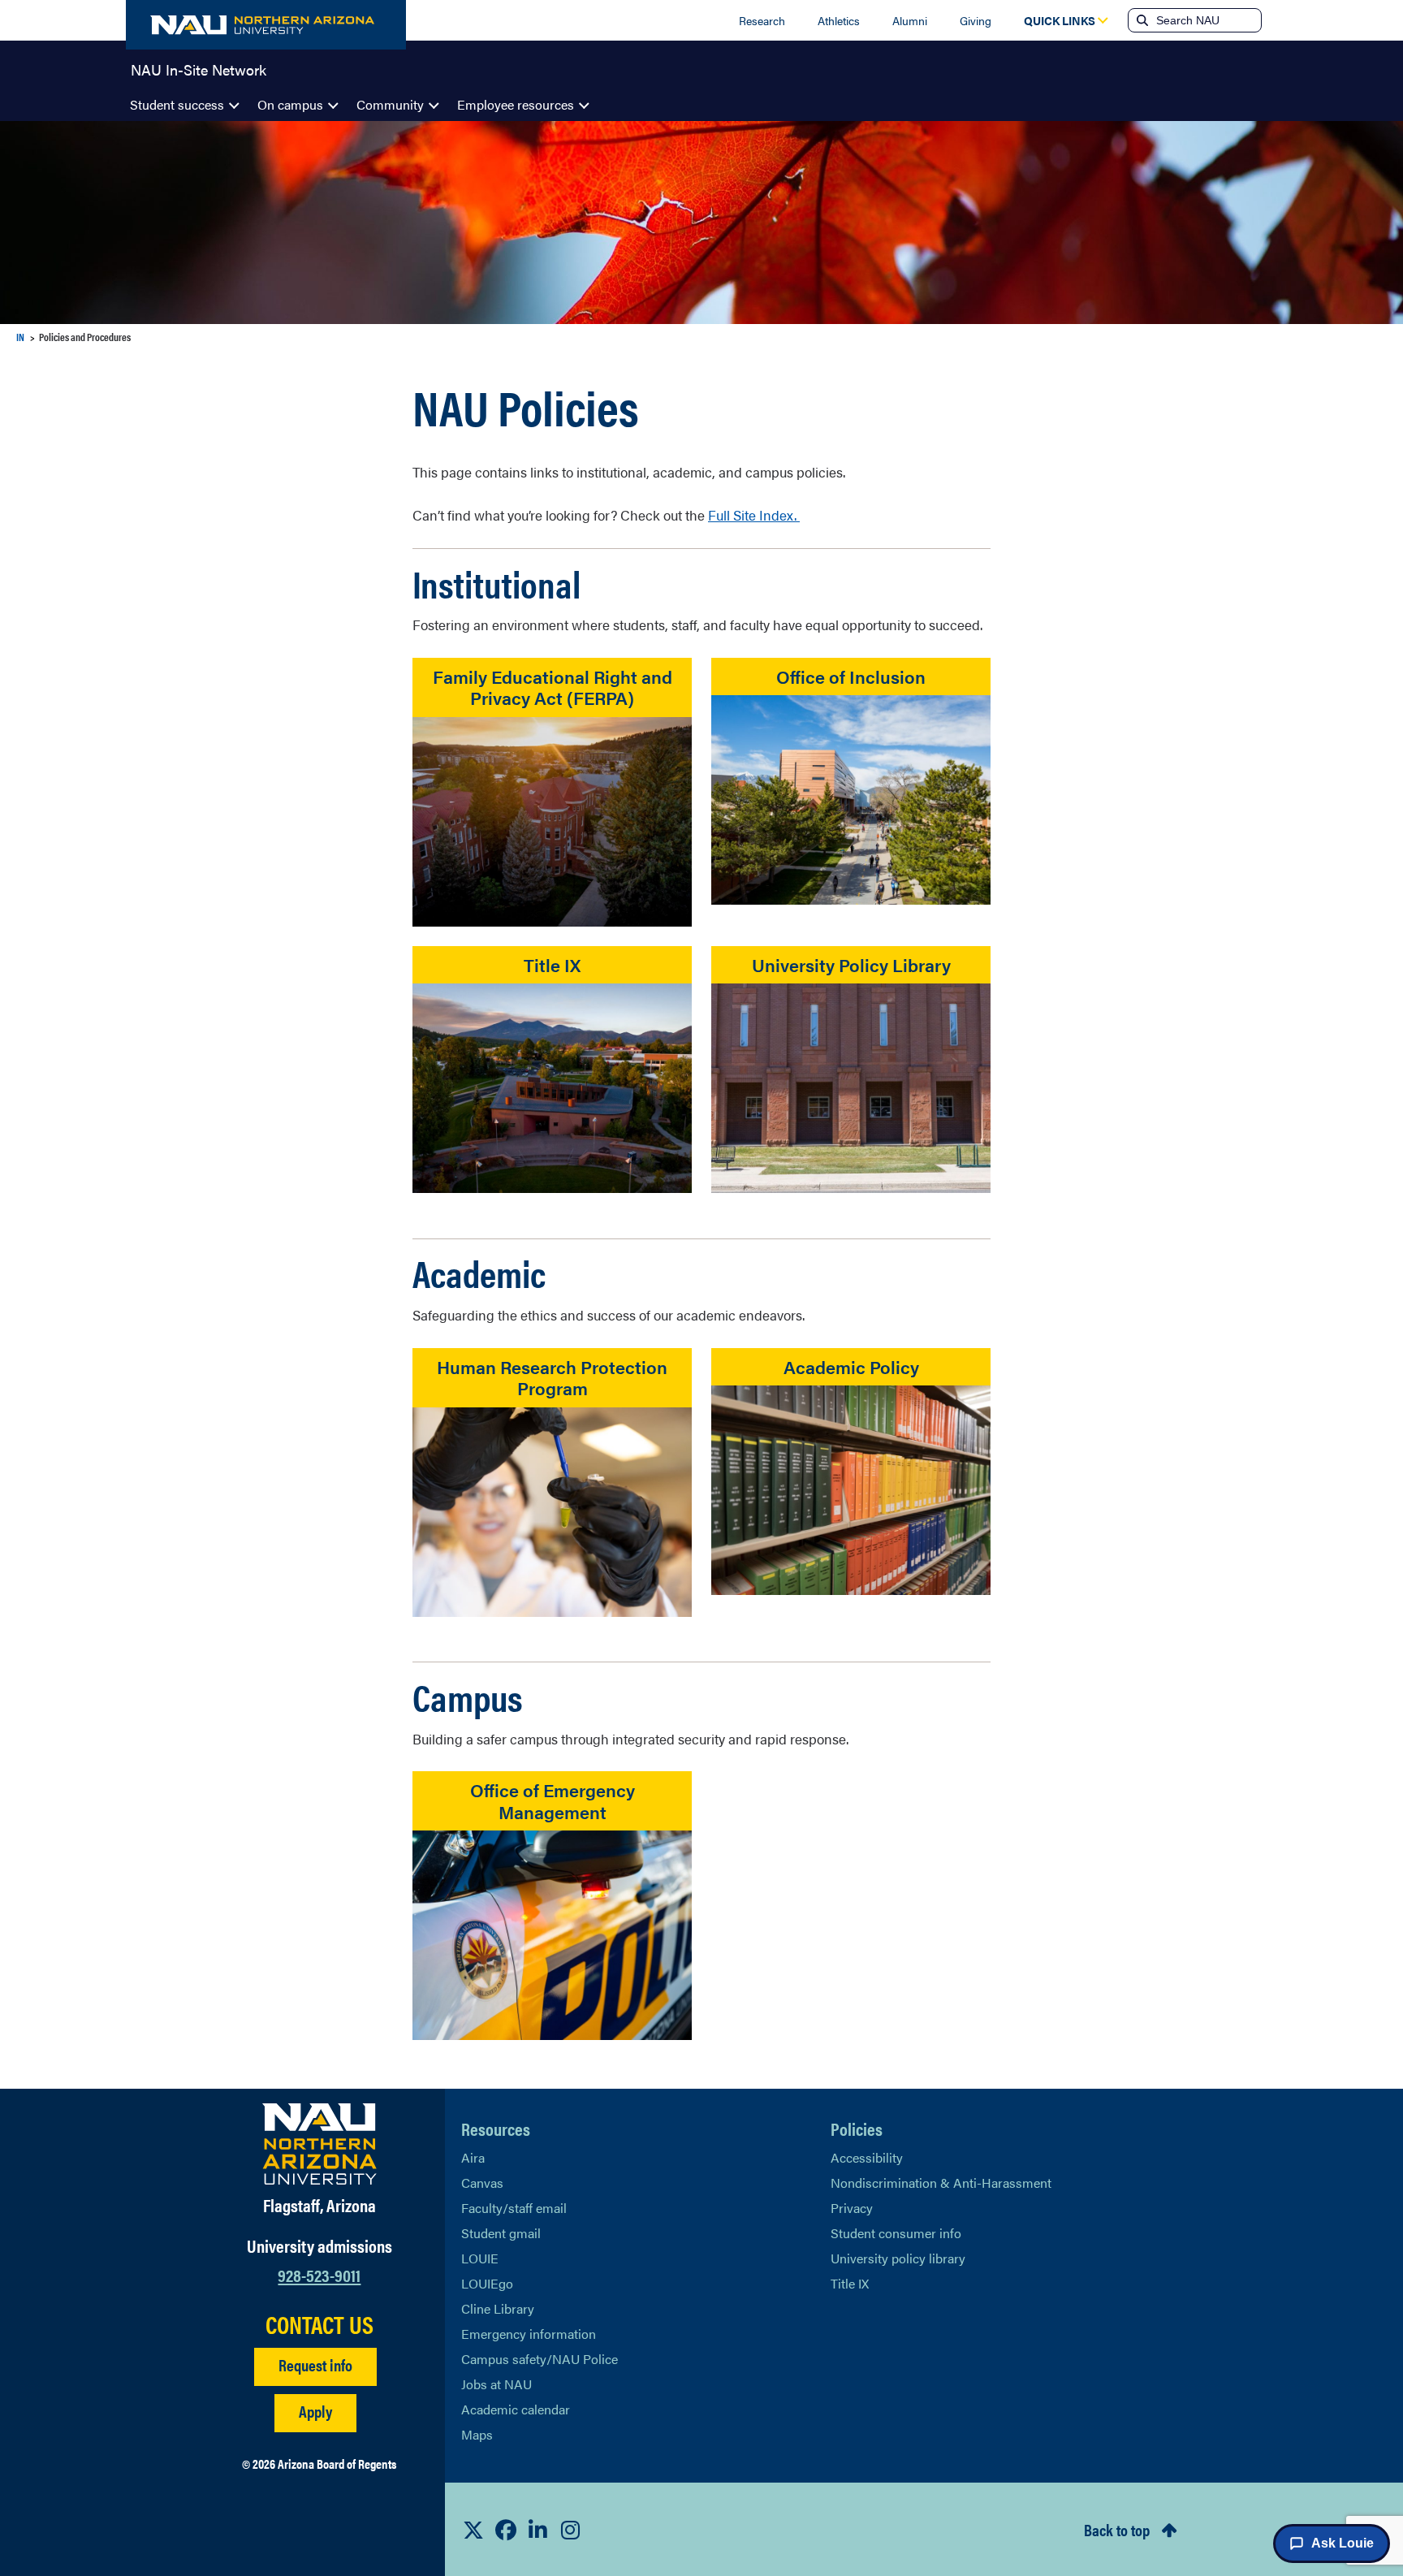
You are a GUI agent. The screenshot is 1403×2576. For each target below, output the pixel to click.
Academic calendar (516, 2409)
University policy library (898, 2258)
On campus (290, 104)
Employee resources (516, 104)
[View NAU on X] (473, 2530)
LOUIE (480, 2258)
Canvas (482, 2183)
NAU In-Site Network (199, 68)
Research (762, 20)
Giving (976, 20)
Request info (315, 2364)
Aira (473, 2157)
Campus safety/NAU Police (540, 2359)
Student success (177, 104)
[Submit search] (1141, 20)
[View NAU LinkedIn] (538, 2530)
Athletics (839, 20)
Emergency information (529, 2334)
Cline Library (498, 2308)
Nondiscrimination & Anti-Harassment (941, 2183)
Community (390, 104)
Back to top (1117, 2529)
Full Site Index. (754, 515)
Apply (315, 2411)
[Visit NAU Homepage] (319, 2144)
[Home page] (266, 25)
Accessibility (867, 2157)
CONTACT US (319, 2324)
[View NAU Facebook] (506, 2530)
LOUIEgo (487, 2283)
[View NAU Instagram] (571, 2530)
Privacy (852, 2208)
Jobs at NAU (496, 2384)
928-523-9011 (319, 2274)
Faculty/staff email (514, 2208)
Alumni (910, 20)
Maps (477, 2434)
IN (20, 337)
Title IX (850, 2283)
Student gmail (501, 2233)
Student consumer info (896, 2233)
